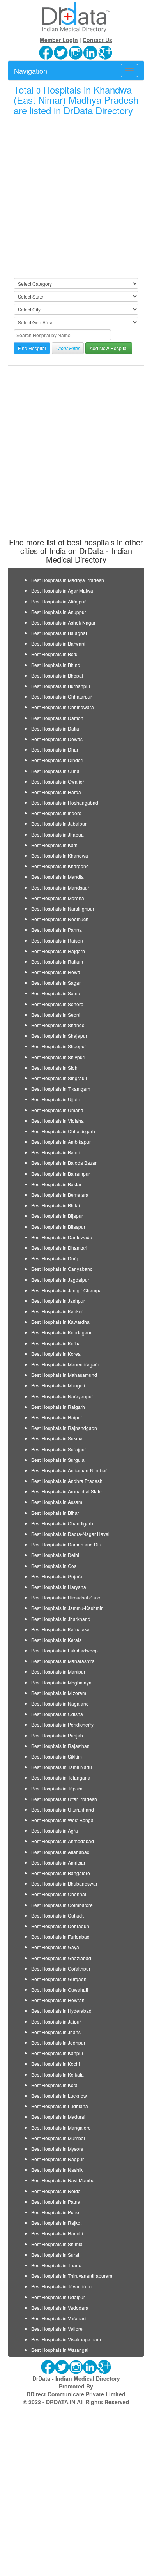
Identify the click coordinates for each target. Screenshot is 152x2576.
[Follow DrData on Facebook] (46, 52)
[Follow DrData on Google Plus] (106, 52)
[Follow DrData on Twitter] (61, 52)
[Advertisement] (76, 197)
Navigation (31, 71)
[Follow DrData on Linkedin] (91, 52)
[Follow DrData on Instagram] (76, 52)
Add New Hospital (109, 348)
